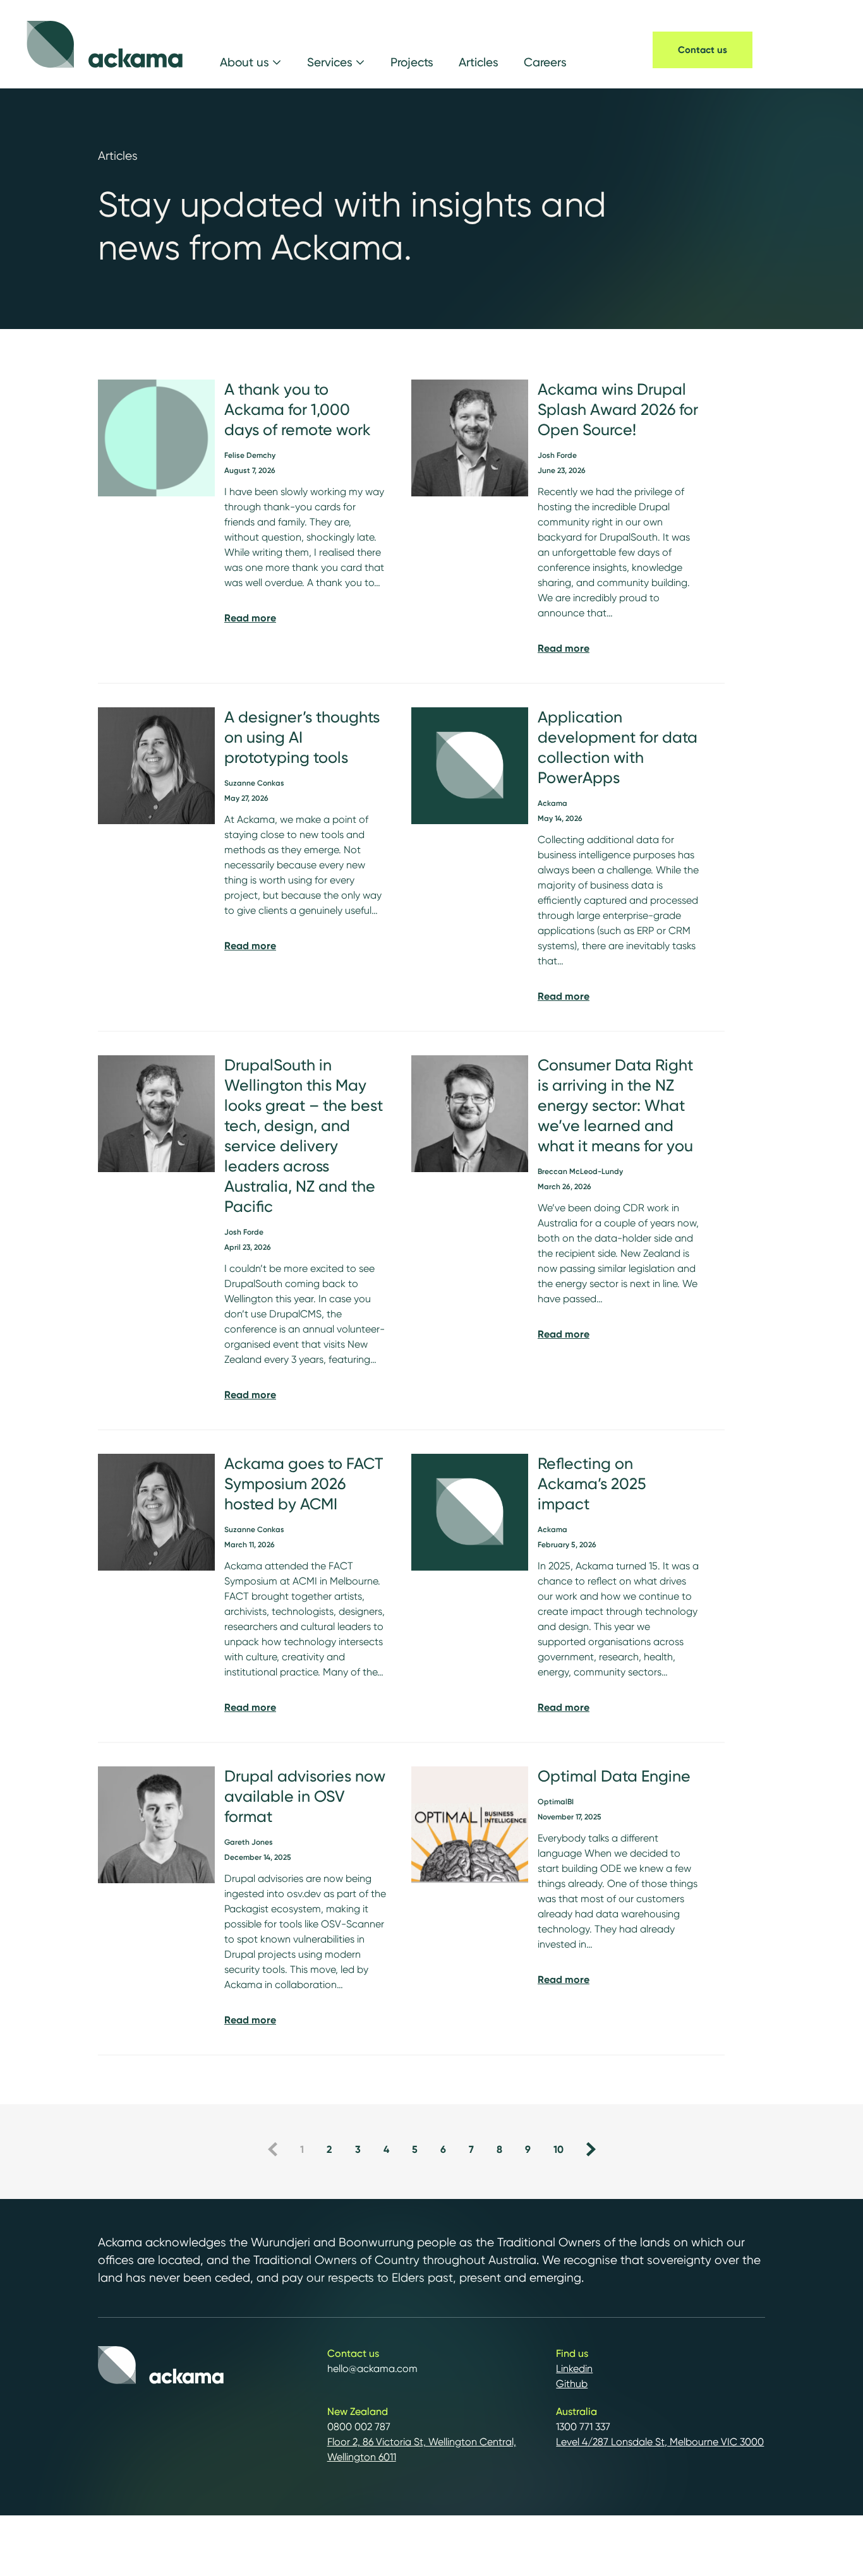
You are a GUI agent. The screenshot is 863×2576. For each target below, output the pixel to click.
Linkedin (574, 2369)
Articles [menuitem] (479, 62)
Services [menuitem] (330, 62)
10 (558, 2149)
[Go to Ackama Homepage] (105, 44)
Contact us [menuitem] (703, 50)
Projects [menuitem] (412, 62)
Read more (250, 618)
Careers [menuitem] (545, 62)
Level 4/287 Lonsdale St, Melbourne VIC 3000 (660, 2442)
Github (572, 2384)
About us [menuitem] (244, 62)
